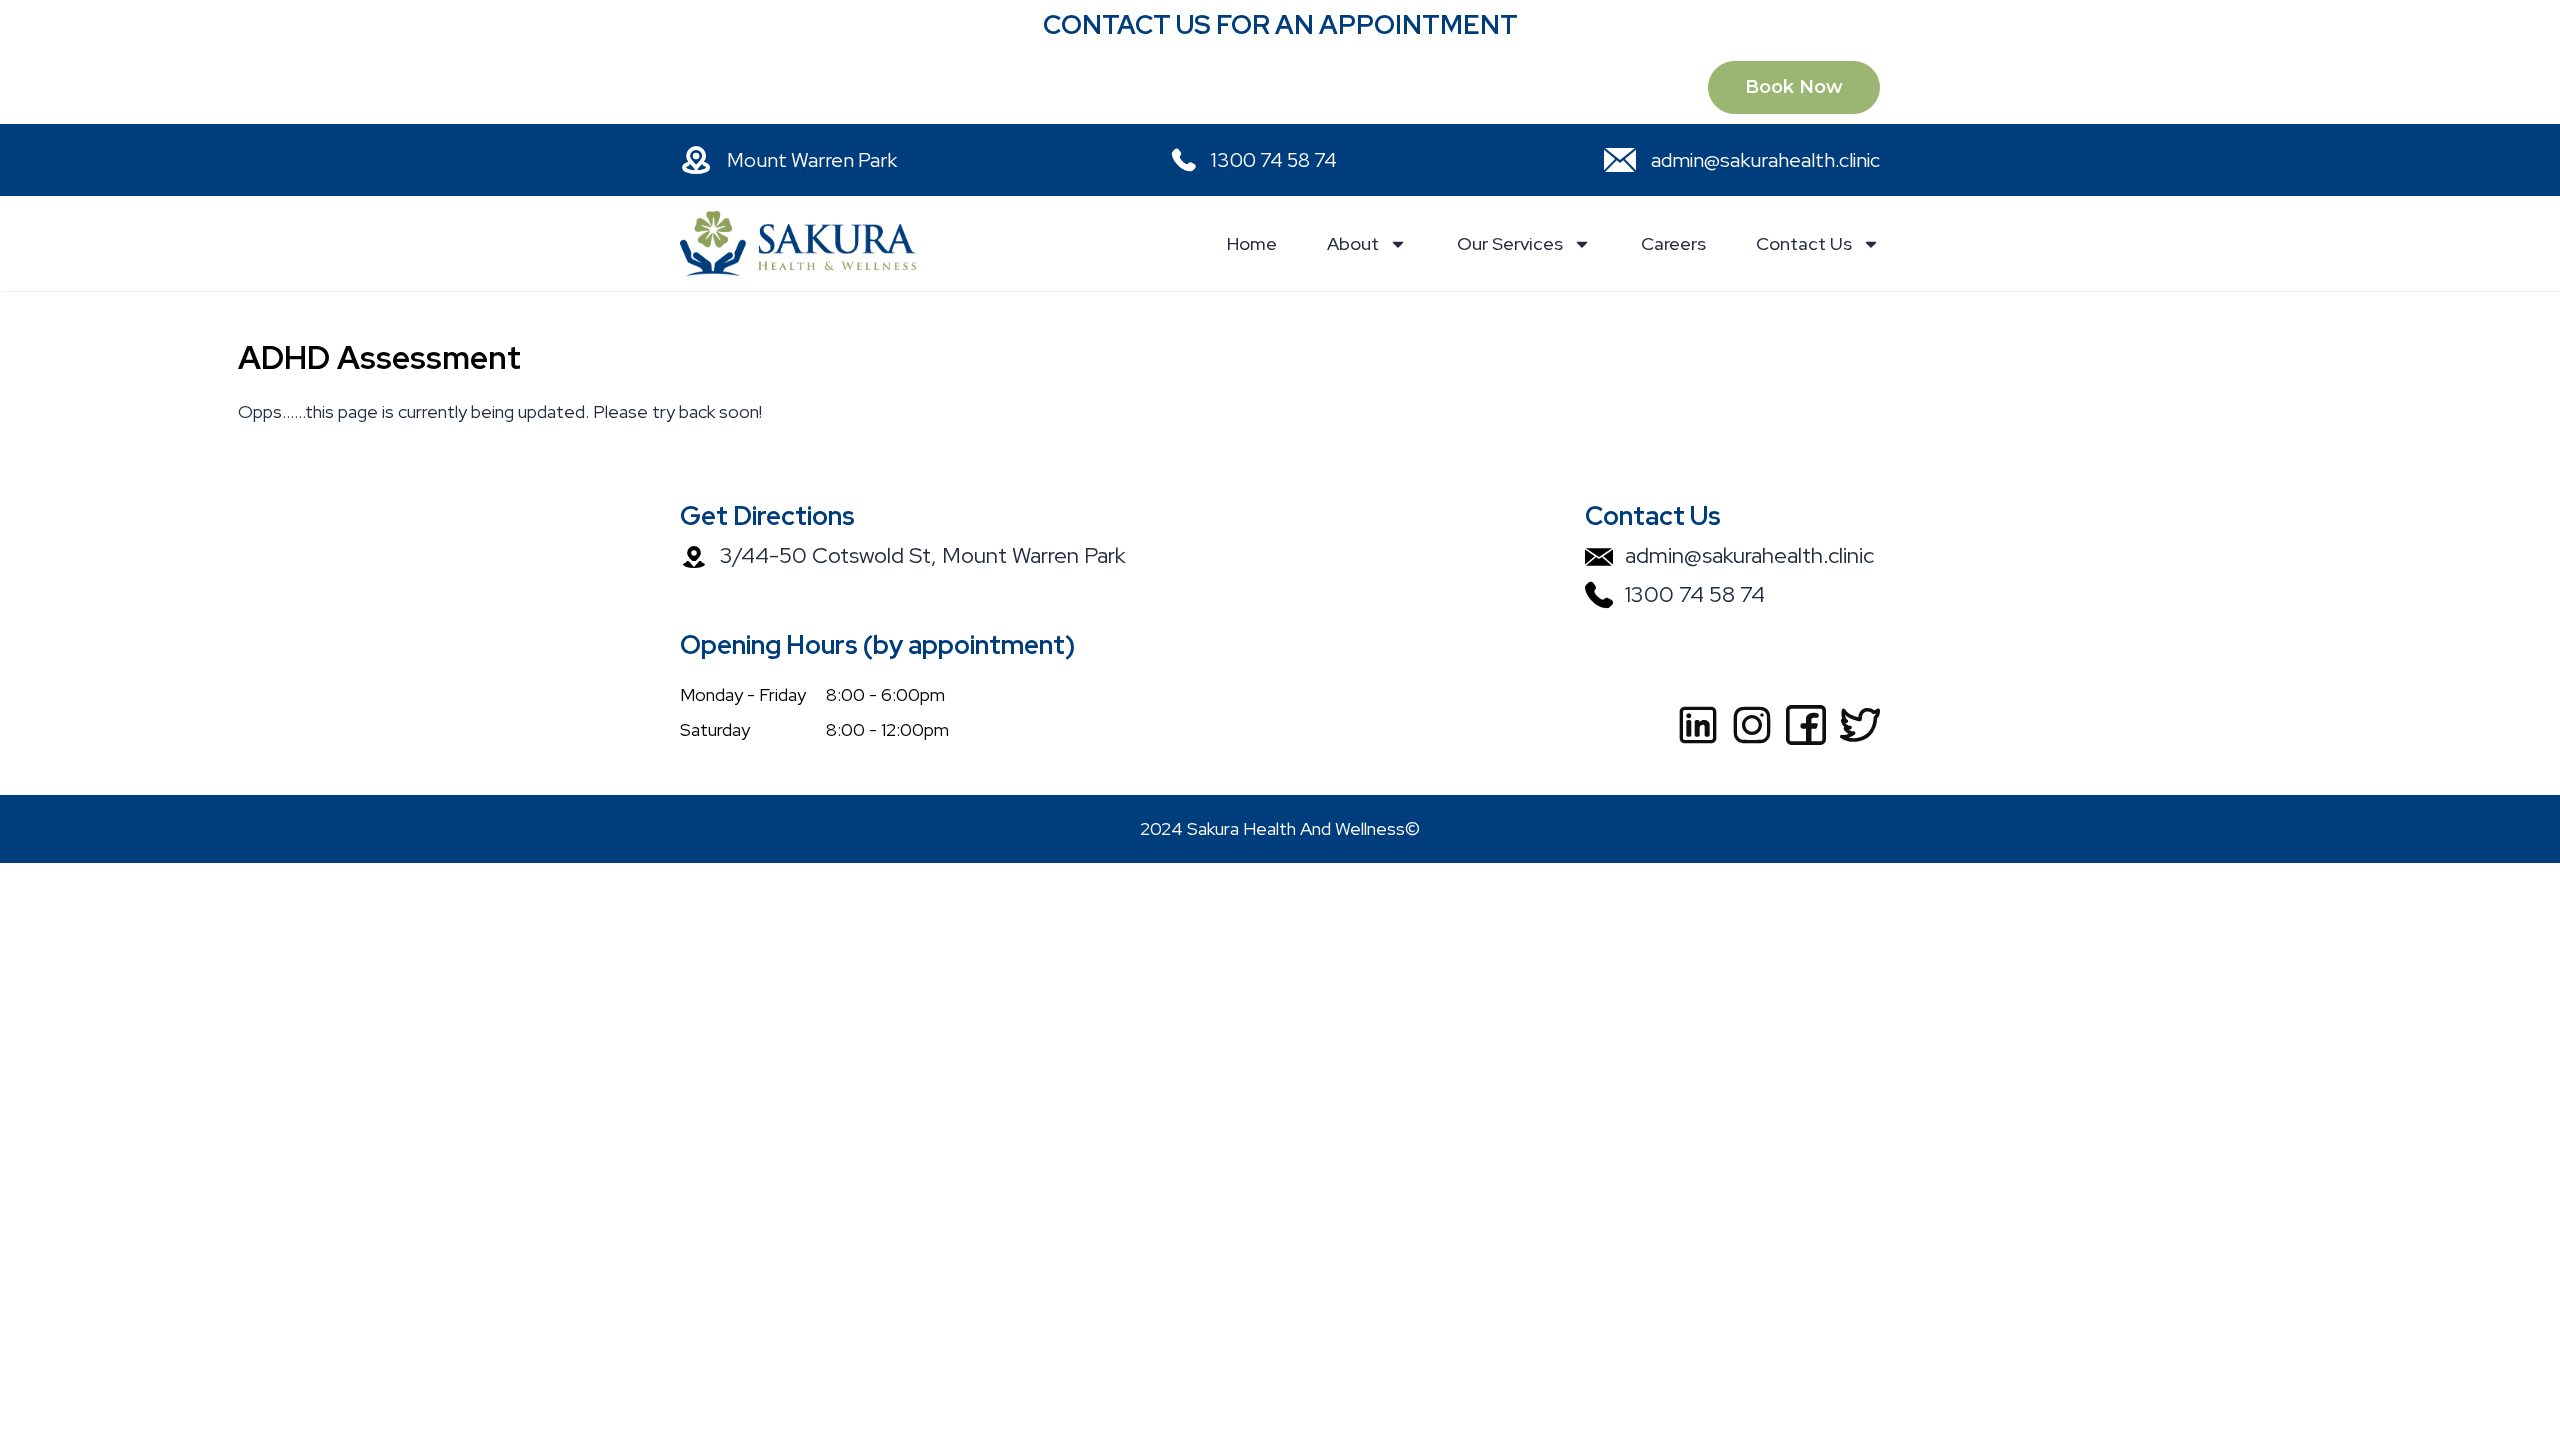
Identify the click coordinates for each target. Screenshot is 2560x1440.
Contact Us (1804, 243)
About (1353, 243)
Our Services (1510, 243)
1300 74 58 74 (1274, 160)
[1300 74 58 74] (1180, 160)
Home (1252, 243)
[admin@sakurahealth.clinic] (1620, 160)
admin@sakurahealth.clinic (1765, 160)
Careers (1673, 243)
